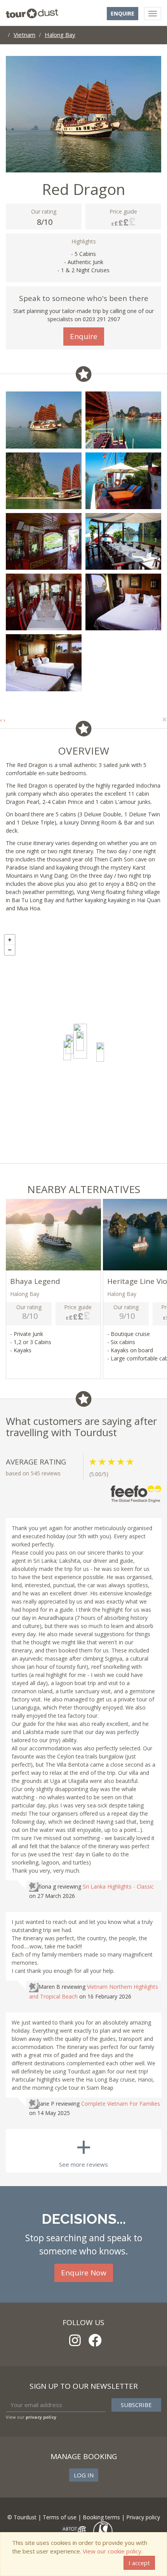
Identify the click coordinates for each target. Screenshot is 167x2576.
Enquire (123, 13)
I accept (139, 2563)
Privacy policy (143, 2517)
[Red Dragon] (80, 1041)
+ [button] (10, 940)
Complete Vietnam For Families (121, 2104)
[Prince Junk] (100, 1052)
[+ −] (83, 1047)
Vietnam (24, 35)
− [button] (10, 950)
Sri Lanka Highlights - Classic (118, 1886)
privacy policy (41, 2417)
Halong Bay (60, 35)
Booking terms (101, 2517)
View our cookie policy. (113, 2551)
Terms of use (60, 2517)
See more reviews (83, 2149)
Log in (84, 2475)
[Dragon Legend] (67, 1051)
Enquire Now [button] (84, 2273)
